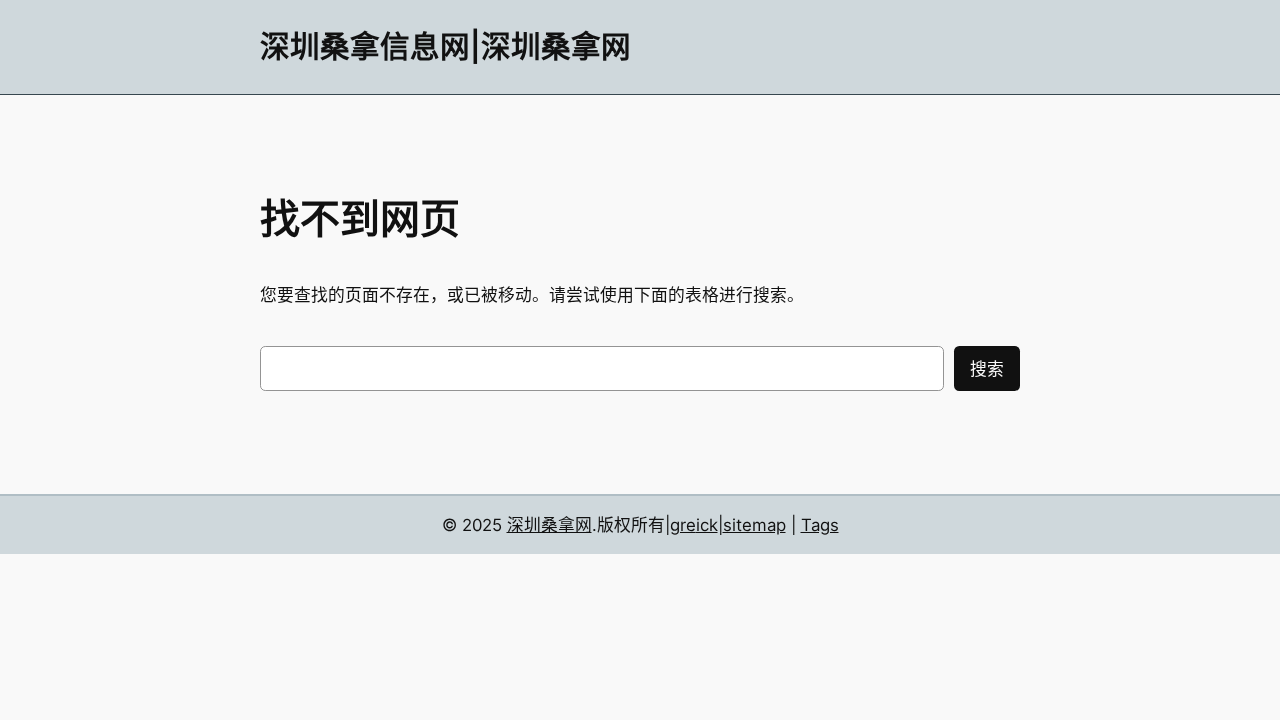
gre (683, 525)
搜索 (987, 369)
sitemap (754, 525)
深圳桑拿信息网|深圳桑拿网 (445, 46)
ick (707, 525)
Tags (820, 525)
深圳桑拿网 (549, 525)
